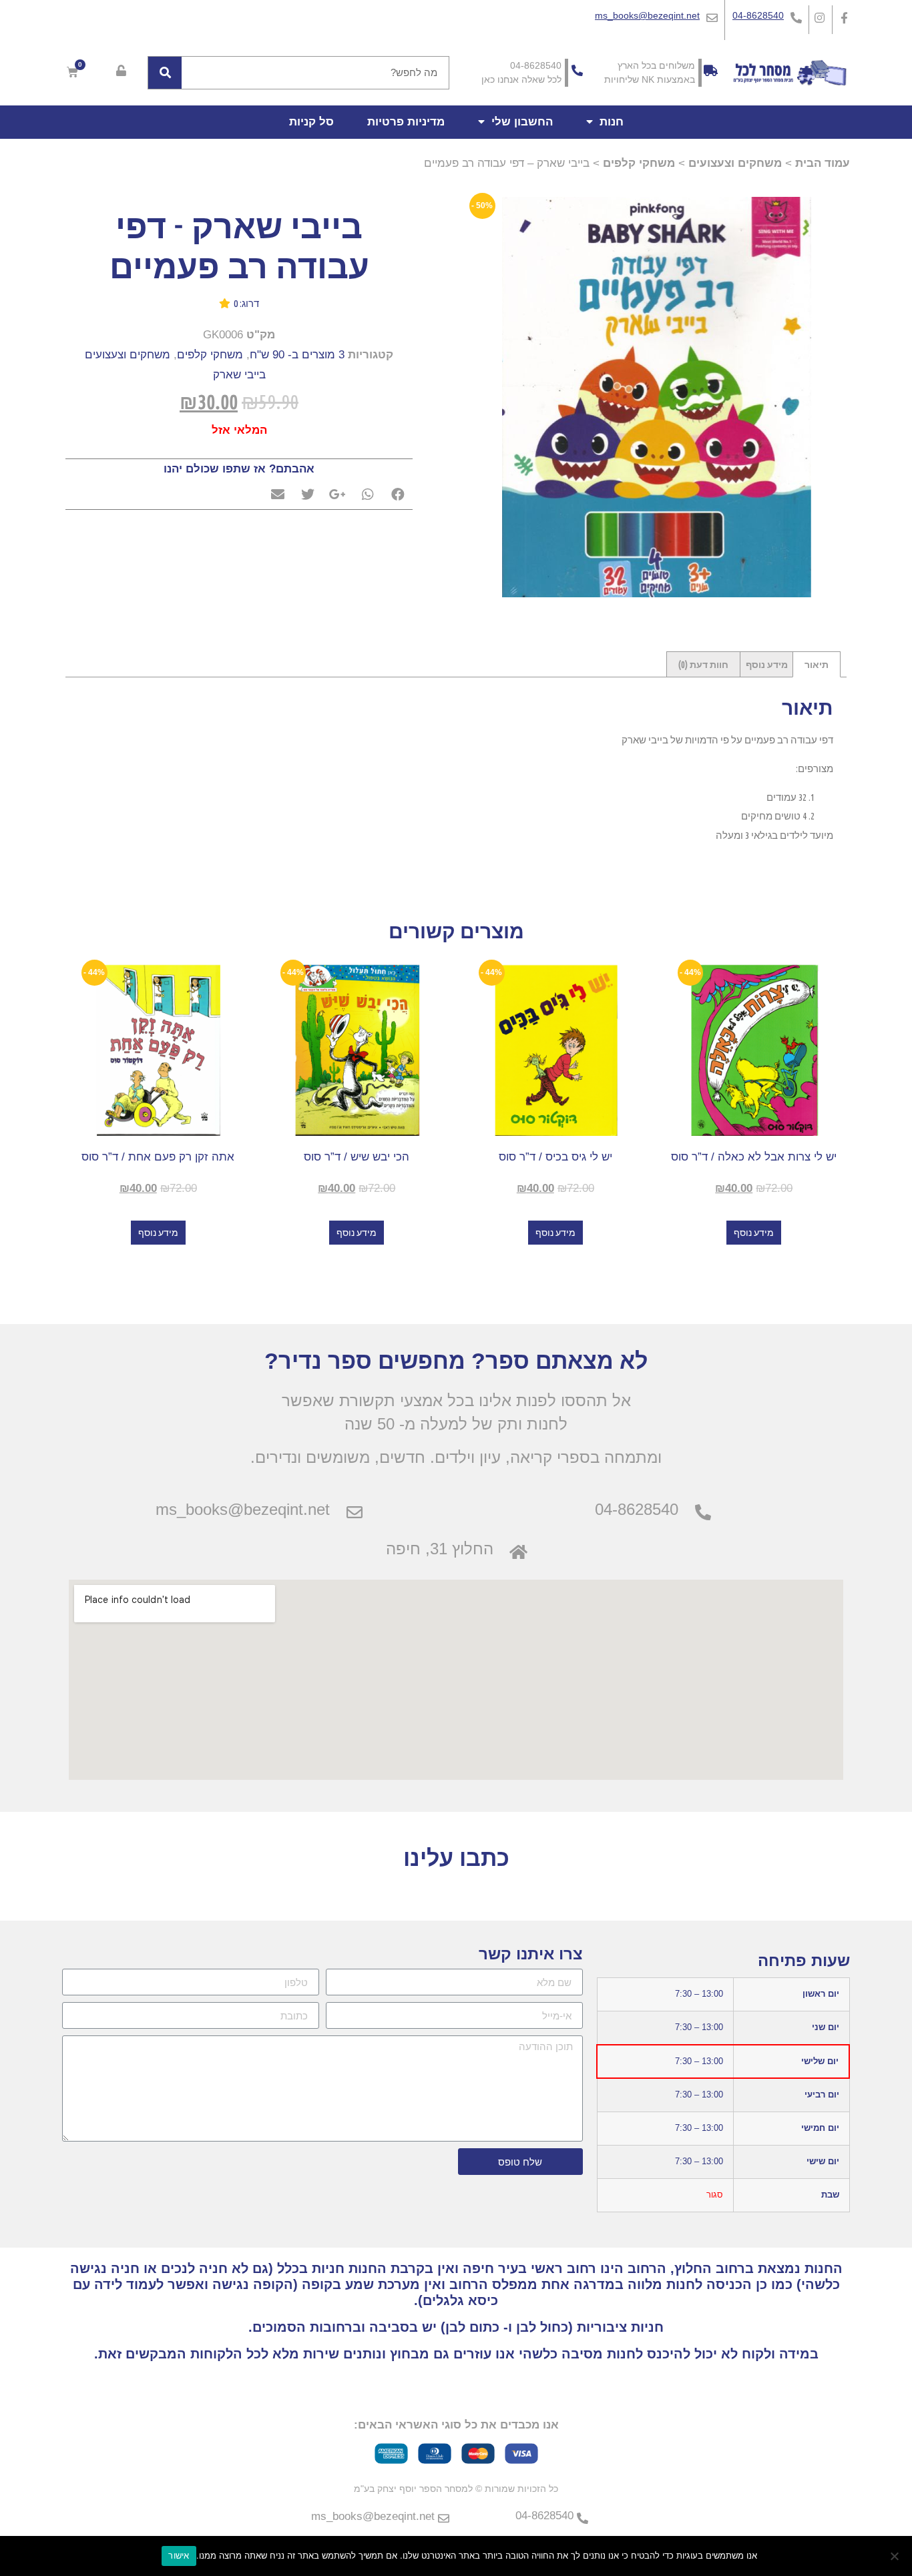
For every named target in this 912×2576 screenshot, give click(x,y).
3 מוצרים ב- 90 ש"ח (297, 355)
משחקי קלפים (639, 163)
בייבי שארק (239, 375)
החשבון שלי (522, 122)
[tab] (817, 664)
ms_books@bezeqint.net (647, 15)
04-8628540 (758, 15)
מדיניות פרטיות (406, 122)
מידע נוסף (767, 665)
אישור (179, 2555)
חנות (612, 122)
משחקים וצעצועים (735, 163)
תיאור (817, 665)
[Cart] (72, 72)
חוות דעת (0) (703, 665)
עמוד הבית (823, 163)
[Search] (165, 73)
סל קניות (311, 122)
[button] (239, 307)
